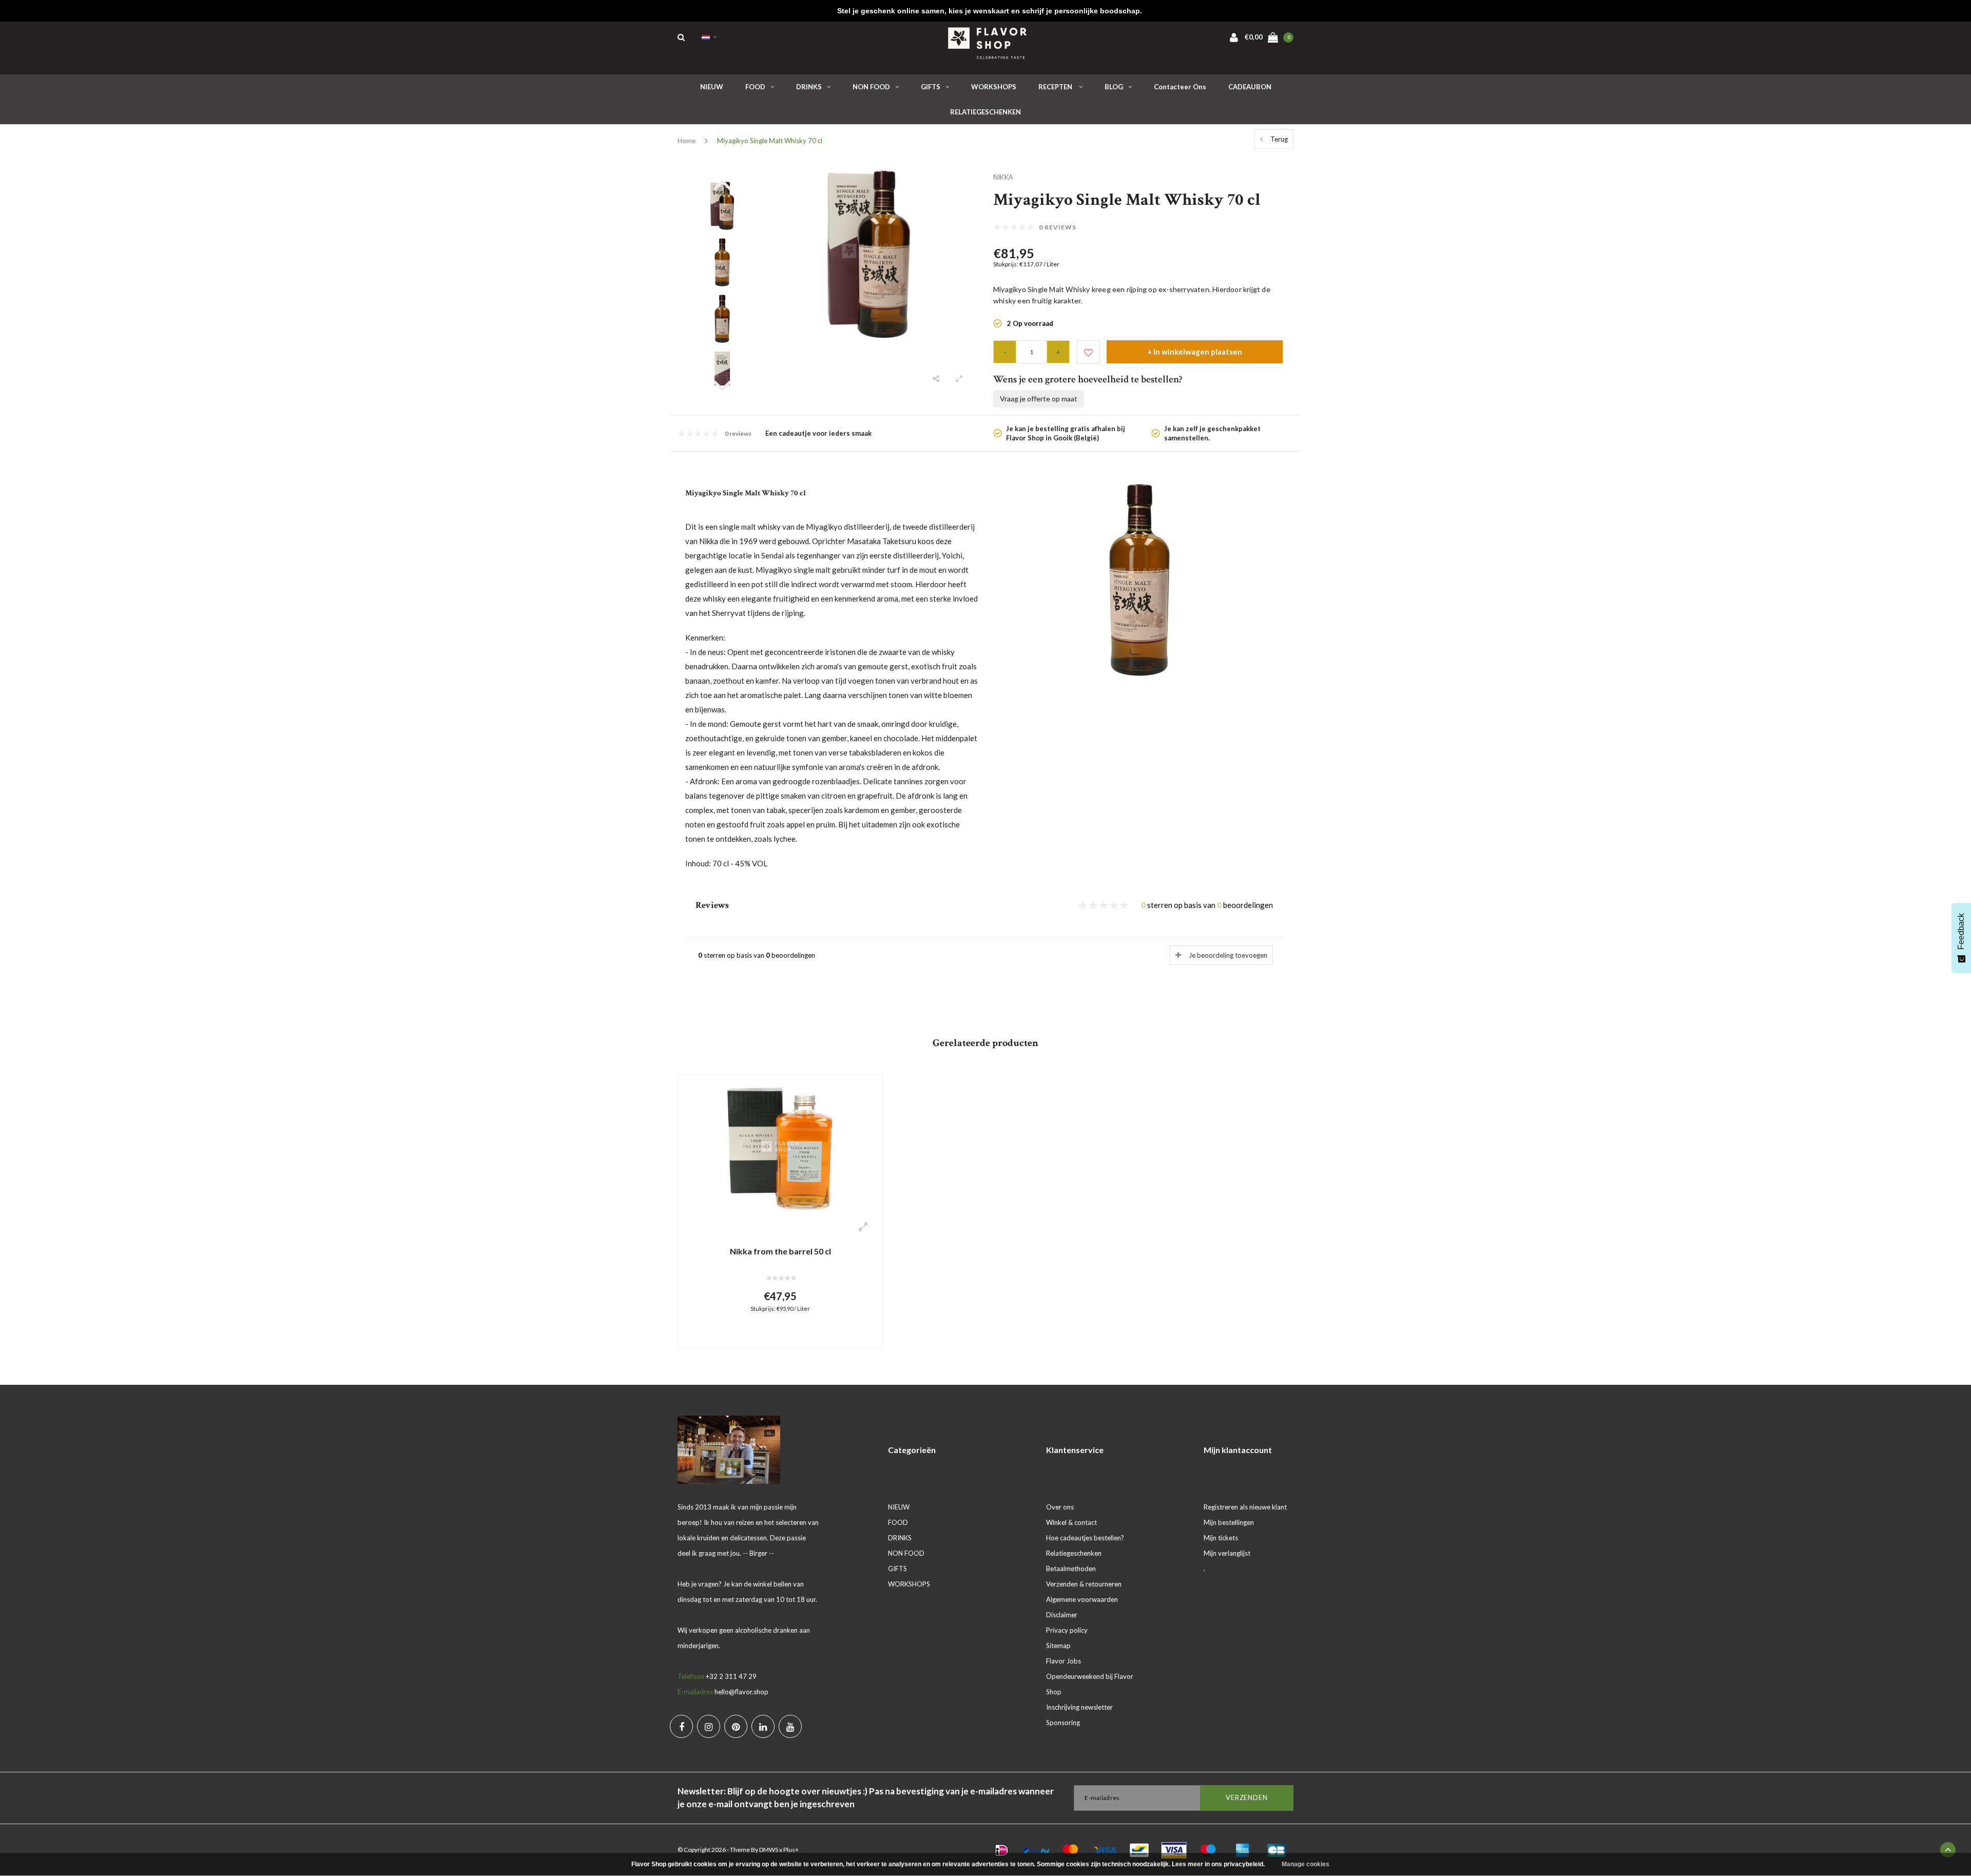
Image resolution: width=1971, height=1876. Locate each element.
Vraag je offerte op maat (1039, 399)
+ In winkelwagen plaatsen (1195, 352)
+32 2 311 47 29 (731, 1676)
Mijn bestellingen (1229, 1522)
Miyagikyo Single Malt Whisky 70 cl (770, 141)
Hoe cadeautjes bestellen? (1085, 1538)
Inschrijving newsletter (1079, 1707)
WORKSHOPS (994, 87)
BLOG (1114, 87)
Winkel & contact (1071, 1522)
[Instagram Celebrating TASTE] (709, 1726)
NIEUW (712, 87)
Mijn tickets (1221, 1538)
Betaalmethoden (1071, 1569)
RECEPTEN (1056, 87)
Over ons (1060, 1507)
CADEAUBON (1250, 87)
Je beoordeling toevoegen (1228, 955)
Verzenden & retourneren (1084, 1584)
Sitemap (1058, 1646)
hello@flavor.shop (741, 1692)
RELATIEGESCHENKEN (985, 112)
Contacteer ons (1180, 87)
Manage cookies (1306, 1864)
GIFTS (931, 87)
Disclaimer (1062, 1615)
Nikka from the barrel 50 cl (780, 1251)
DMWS (769, 1850)
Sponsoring (1063, 1723)
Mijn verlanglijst (1227, 1553)
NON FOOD (871, 87)
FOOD (755, 87)
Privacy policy (1067, 1630)
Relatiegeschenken (1074, 1553)
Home (687, 141)
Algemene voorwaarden (1082, 1599)
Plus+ (791, 1850)
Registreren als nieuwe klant (1245, 1507)
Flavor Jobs (1064, 1661)
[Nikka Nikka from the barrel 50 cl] (780, 1148)
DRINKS (809, 87)
